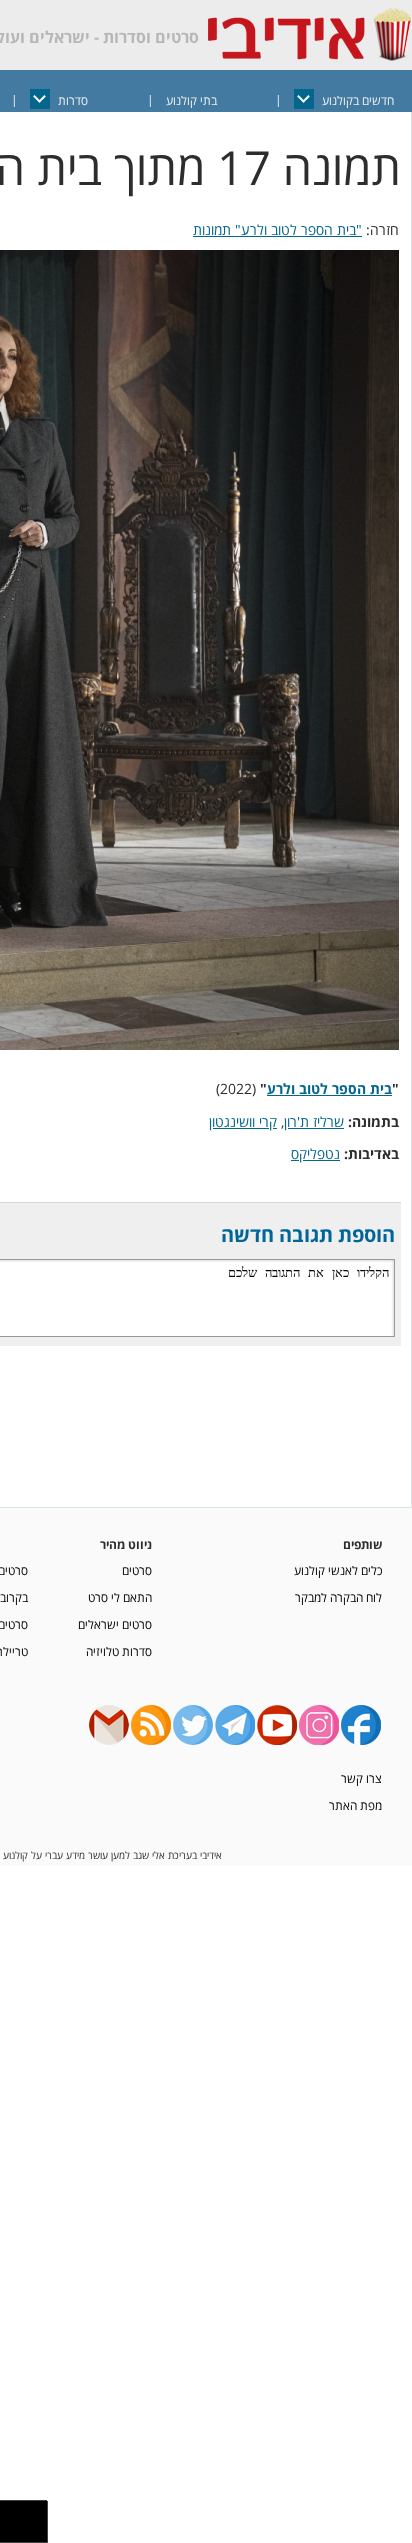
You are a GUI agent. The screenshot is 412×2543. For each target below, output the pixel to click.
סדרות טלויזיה (119, 1651)
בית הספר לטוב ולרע (329, 1088)
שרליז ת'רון (314, 1121)
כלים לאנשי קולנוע (338, 1570)
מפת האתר (355, 1805)
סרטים (137, 1570)
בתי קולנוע (191, 100)
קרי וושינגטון (243, 1121)
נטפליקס (315, 1153)
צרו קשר (361, 1778)
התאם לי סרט (120, 1597)
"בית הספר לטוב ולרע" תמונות (277, 229)
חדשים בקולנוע (358, 100)
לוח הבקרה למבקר (338, 1597)
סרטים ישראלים (115, 1624)
